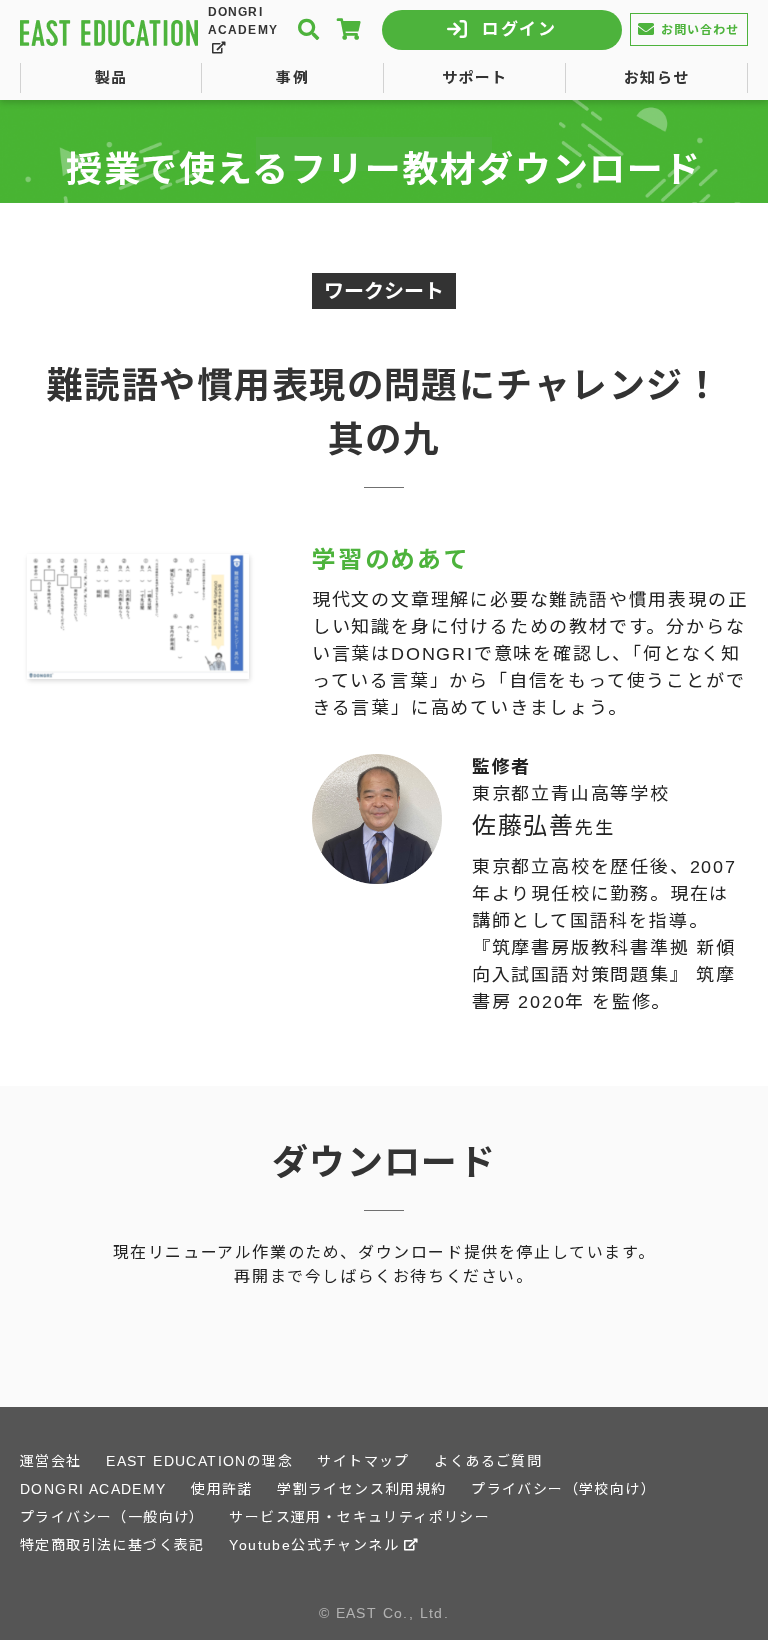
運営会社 (51, 1461)
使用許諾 (222, 1489)
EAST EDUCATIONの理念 (199, 1461)
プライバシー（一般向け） (112, 1517)
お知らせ (657, 77)
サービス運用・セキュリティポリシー (359, 1517)
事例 (292, 77)
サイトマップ (363, 1461)
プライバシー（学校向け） (563, 1489)
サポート (475, 77)
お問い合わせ (700, 30)
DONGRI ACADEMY (243, 21)
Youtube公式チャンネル (314, 1545)
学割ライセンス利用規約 (361, 1489)
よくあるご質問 (488, 1461)
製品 (111, 77)
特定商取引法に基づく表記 (112, 1545)
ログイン (519, 29)
